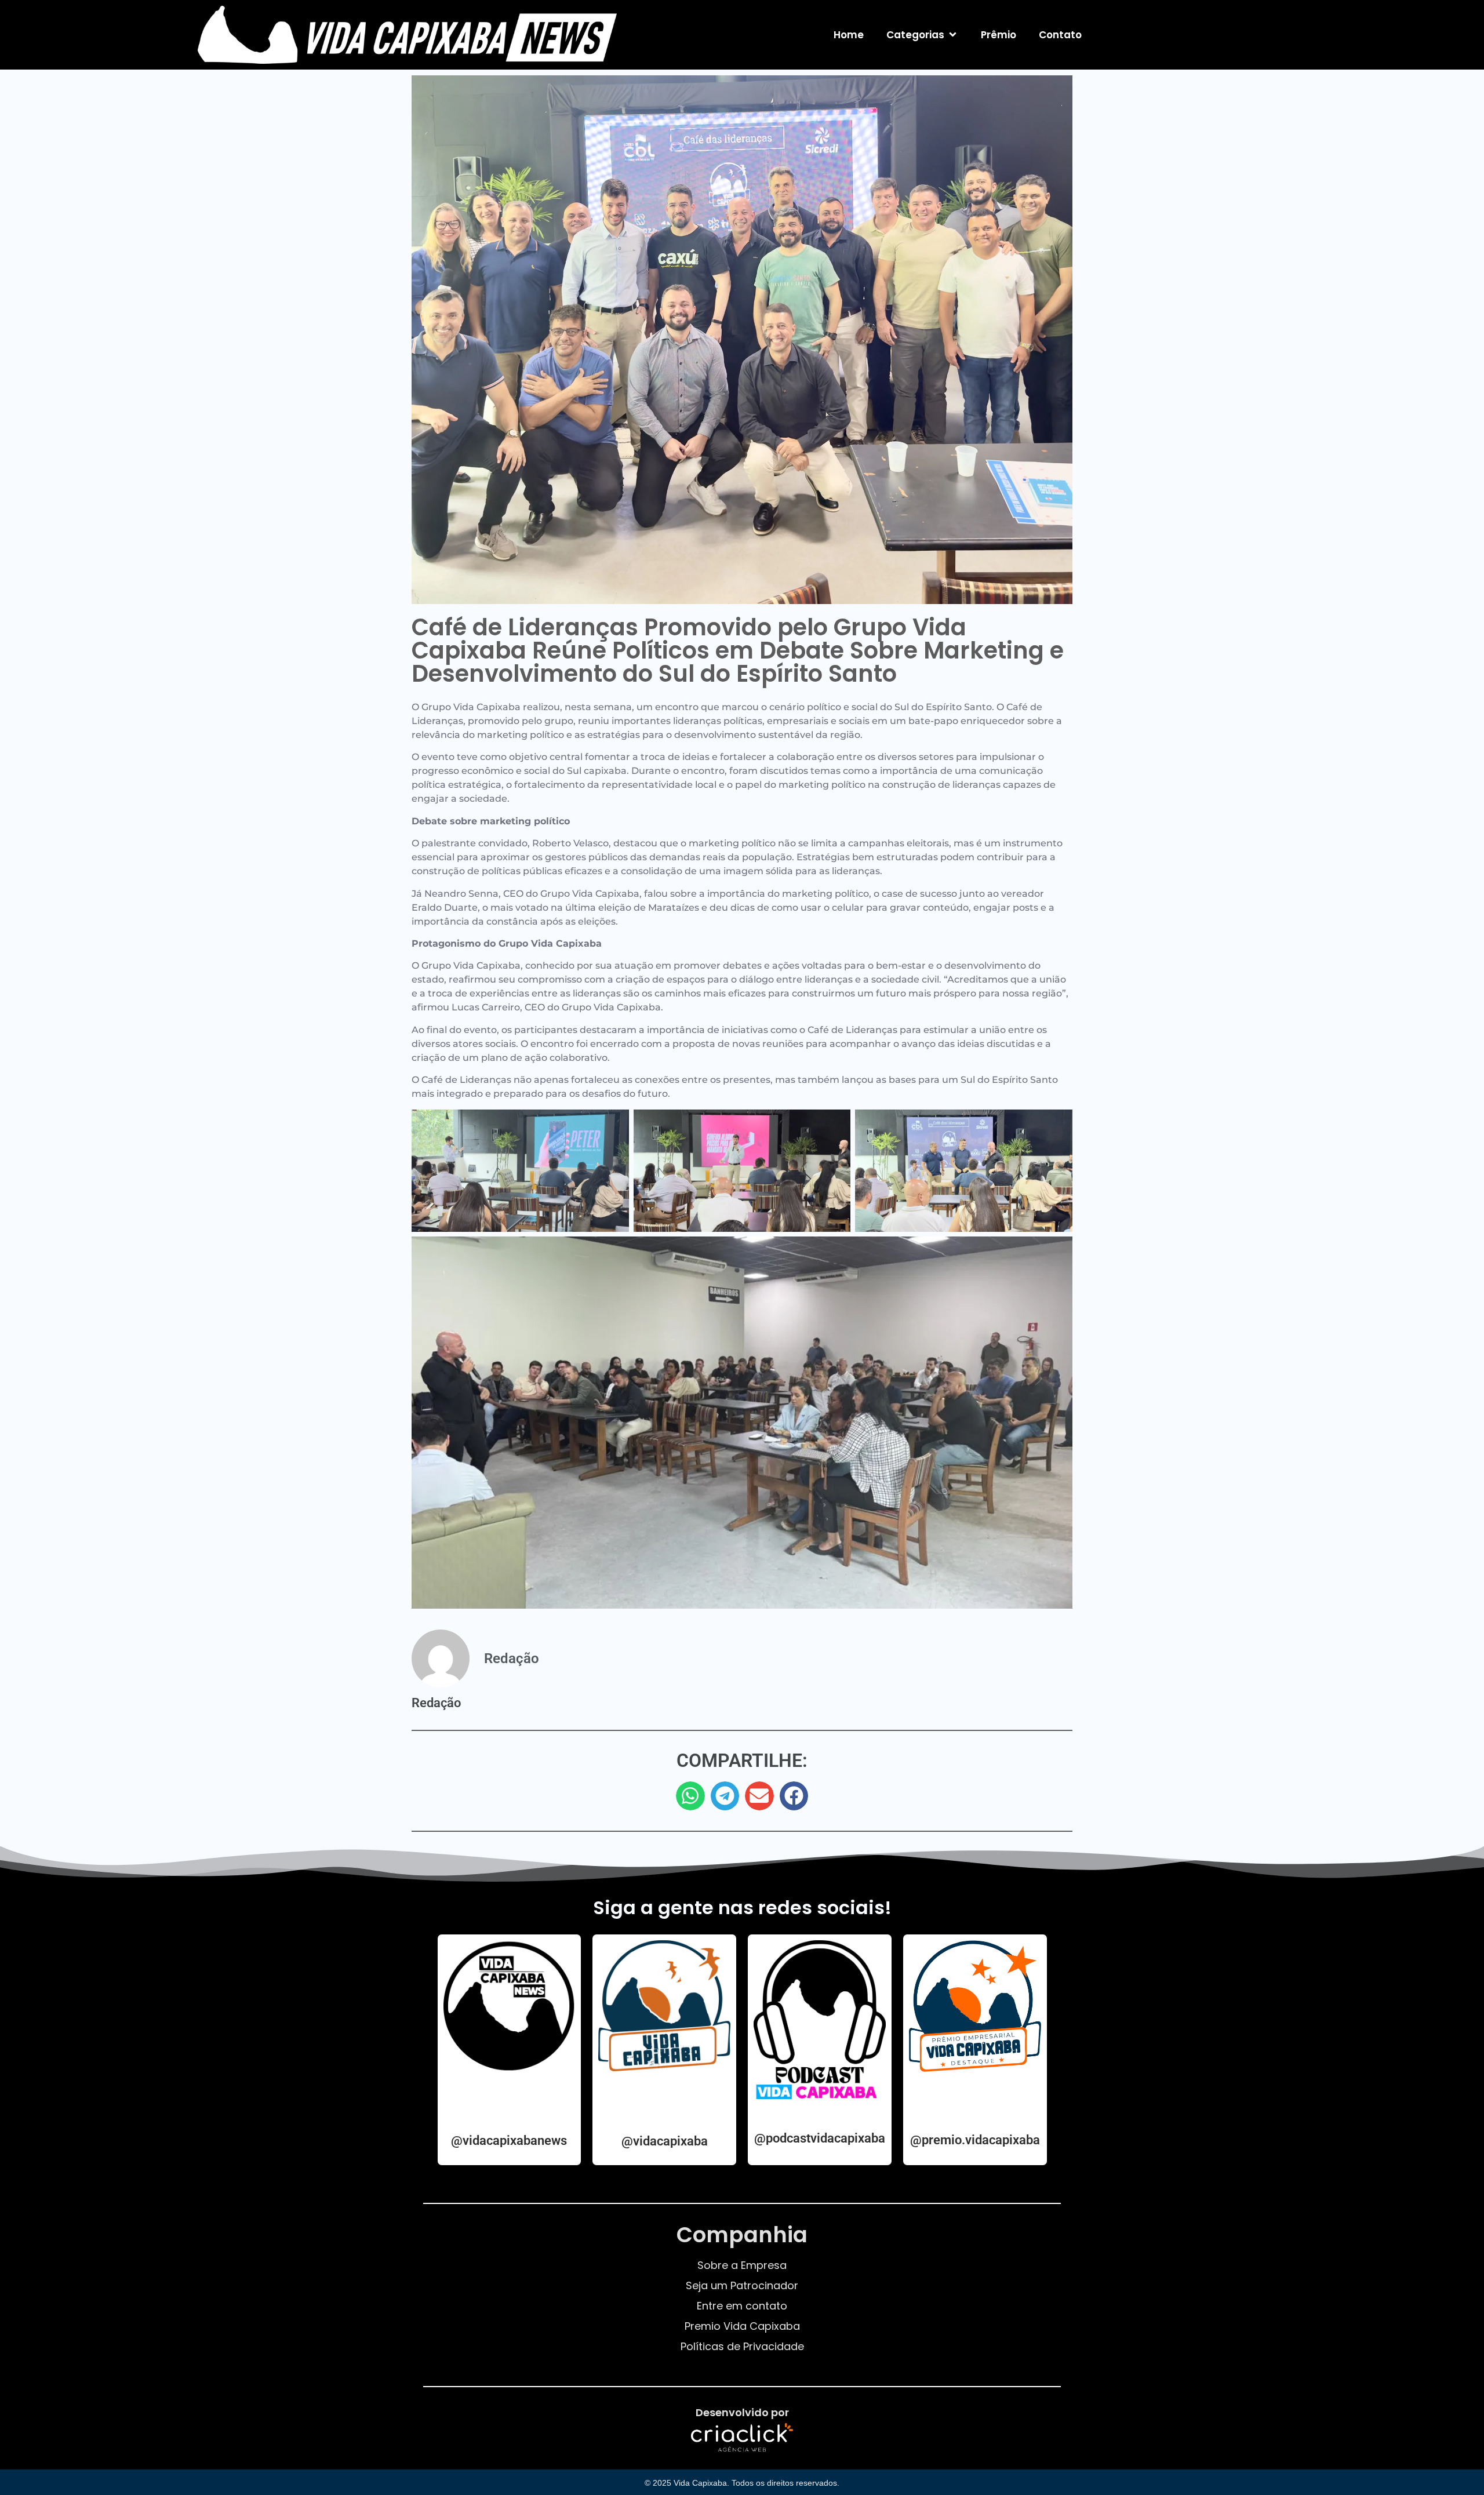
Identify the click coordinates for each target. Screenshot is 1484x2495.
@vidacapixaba (665, 2141)
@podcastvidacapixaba (820, 2138)
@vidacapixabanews (509, 2141)
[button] (690, 1796)
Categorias (915, 35)
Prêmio (999, 35)
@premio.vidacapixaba (975, 2140)
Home (849, 35)
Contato (1060, 35)
